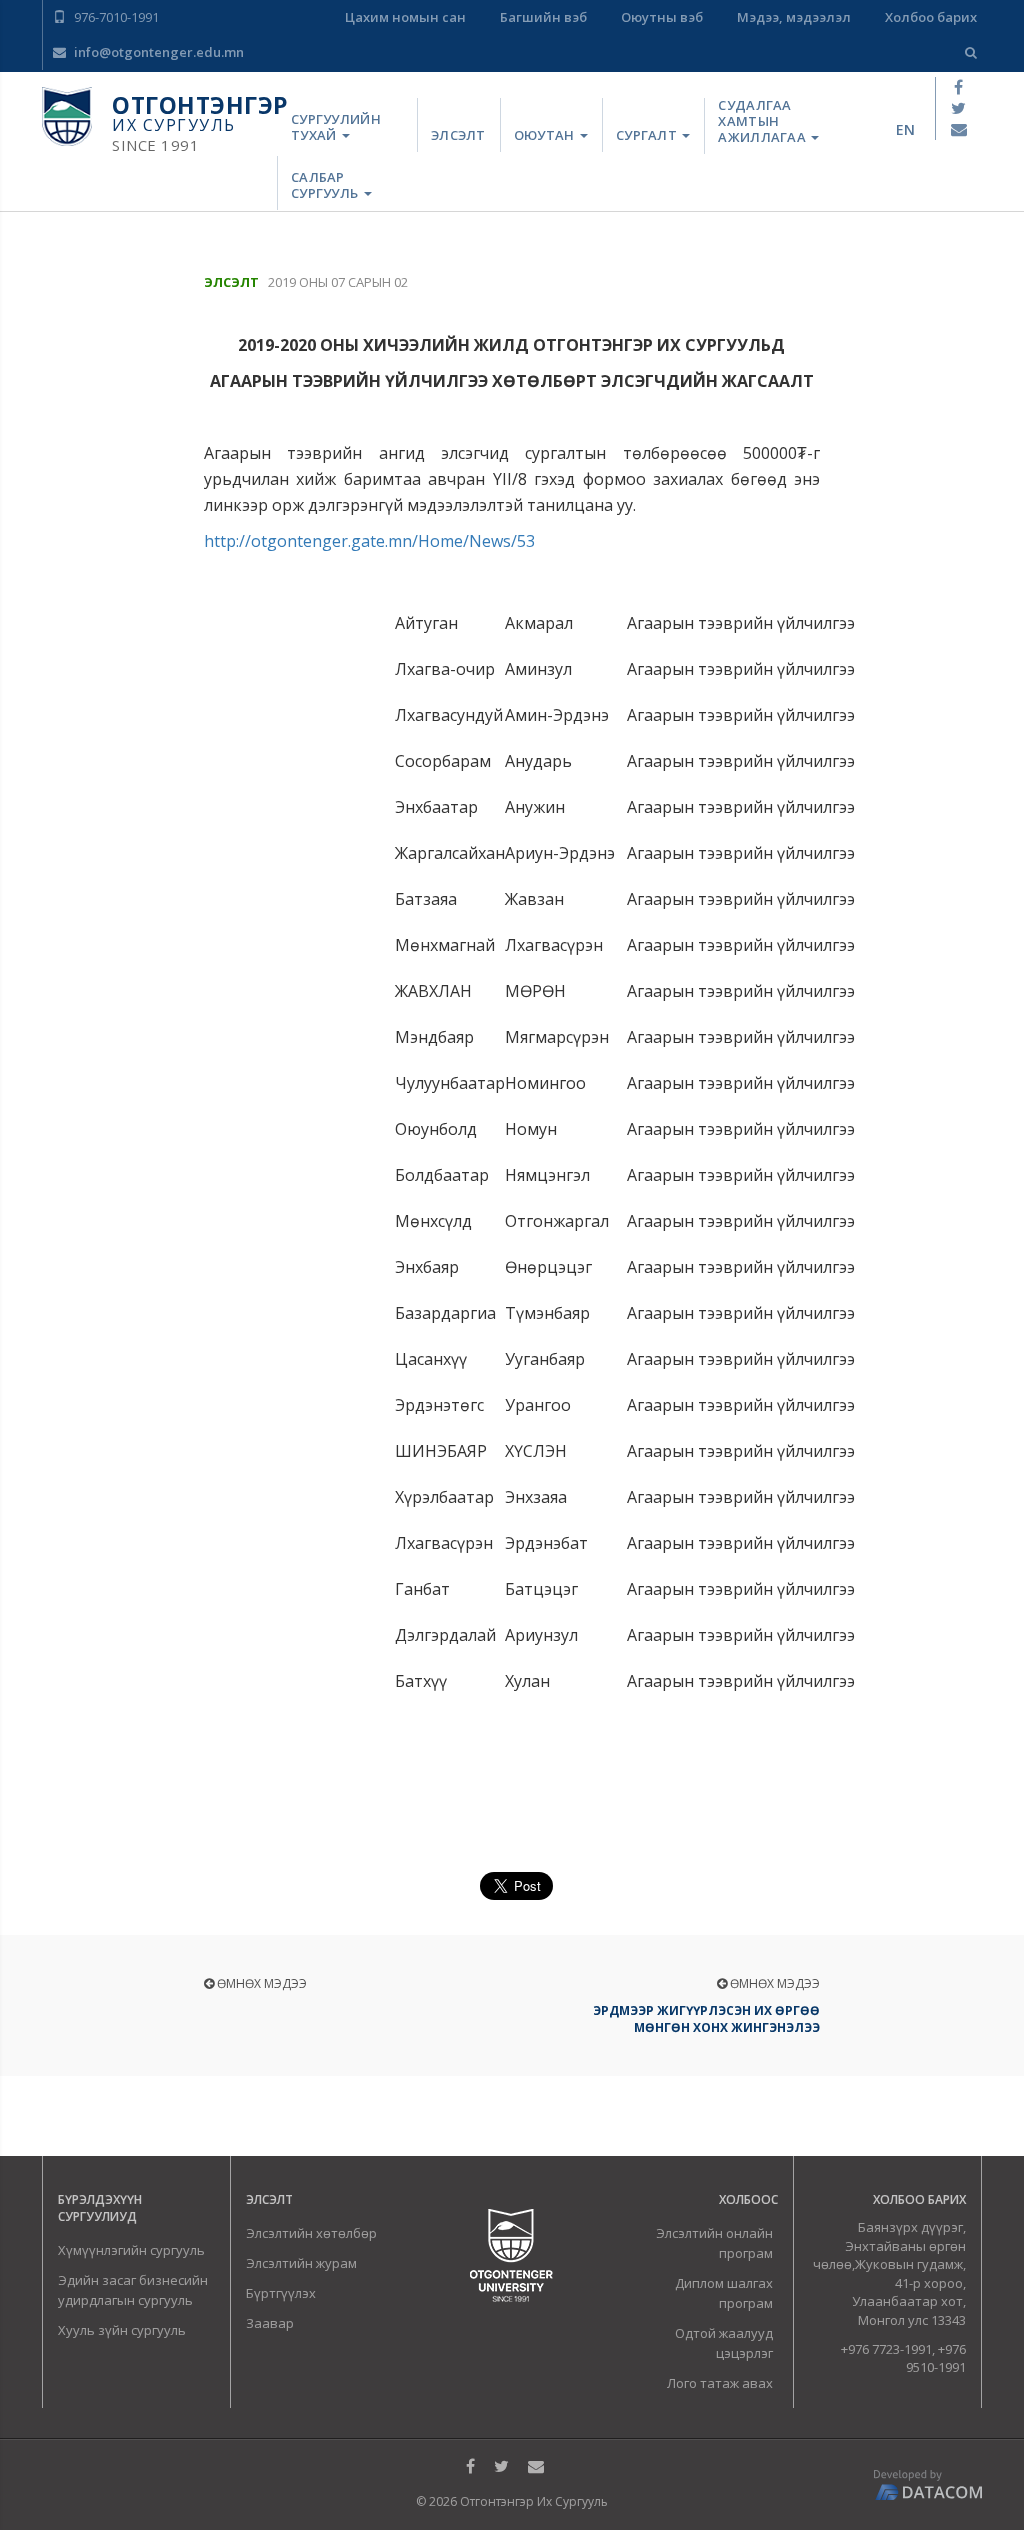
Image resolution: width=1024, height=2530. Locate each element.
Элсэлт (458, 135)
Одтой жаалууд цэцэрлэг (724, 2343)
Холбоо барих (931, 17)
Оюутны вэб (662, 17)
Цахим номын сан (405, 17)
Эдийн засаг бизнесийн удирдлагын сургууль (133, 2290)
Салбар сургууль (326, 185)
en (905, 129)
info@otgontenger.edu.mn (157, 52)
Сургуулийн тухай (336, 127)
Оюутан (546, 135)
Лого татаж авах (720, 2383)
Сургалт (648, 135)
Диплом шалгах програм (724, 2293)
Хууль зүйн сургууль (122, 2330)
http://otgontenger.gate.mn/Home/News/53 (369, 541)
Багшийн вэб (543, 17)
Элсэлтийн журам (301, 2263)
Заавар (270, 2323)
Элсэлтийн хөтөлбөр (311, 2233)
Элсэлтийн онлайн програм (714, 2243)
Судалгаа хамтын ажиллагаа (763, 121)
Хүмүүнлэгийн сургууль (131, 2250)
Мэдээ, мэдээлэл (794, 17)
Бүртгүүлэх (281, 2293)
